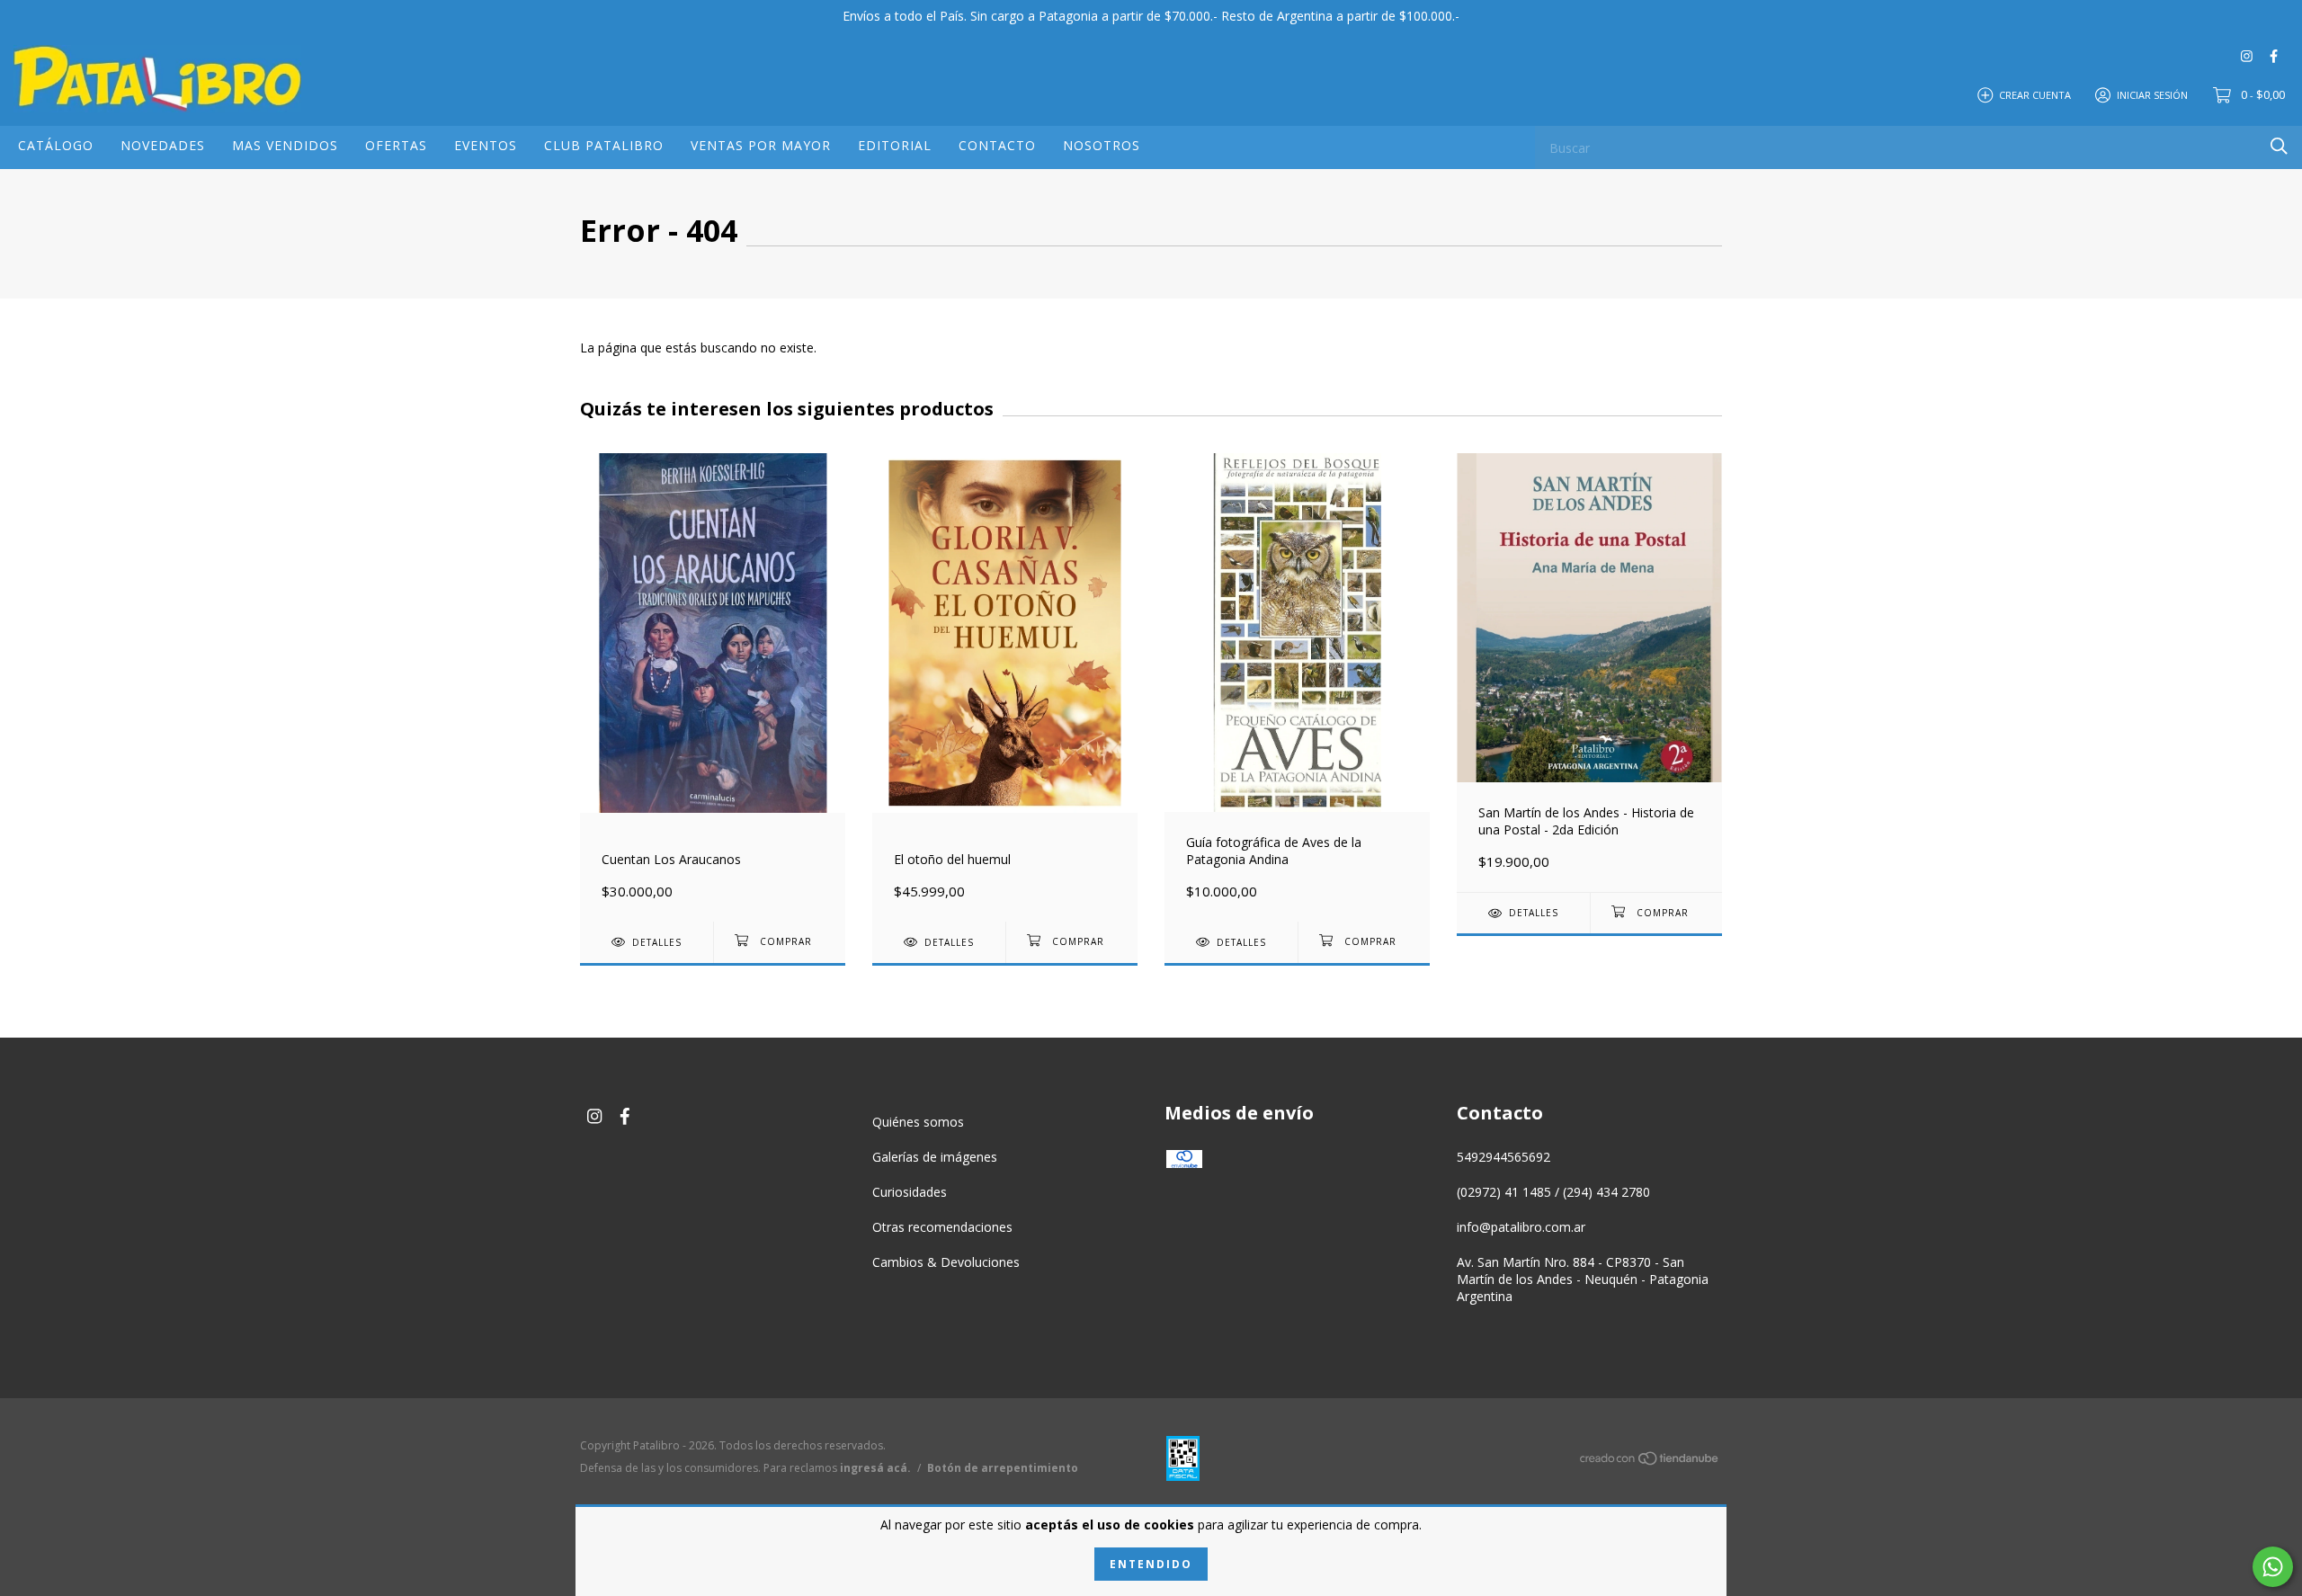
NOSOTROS (1102, 145)
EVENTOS (486, 145)
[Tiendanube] (1650, 1462)
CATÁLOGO (56, 145)
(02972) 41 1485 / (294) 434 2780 (1553, 1192)
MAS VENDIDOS (285, 145)
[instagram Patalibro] (2247, 55)
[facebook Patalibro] (2274, 55)
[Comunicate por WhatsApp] (2273, 1567)
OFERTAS (396, 145)
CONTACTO (997, 145)
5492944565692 (1503, 1157)
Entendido (1151, 1564)
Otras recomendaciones (942, 1227)
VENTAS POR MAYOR (761, 145)
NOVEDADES (163, 145)
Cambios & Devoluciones (946, 1262)
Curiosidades (910, 1192)
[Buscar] (2279, 146)
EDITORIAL (895, 145)
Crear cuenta (2035, 94)
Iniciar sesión (2152, 94)
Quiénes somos (918, 1122)
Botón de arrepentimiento (1003, 1468)
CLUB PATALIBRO (604, 145)
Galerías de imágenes (935, 1157)
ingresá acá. (875, 1468)
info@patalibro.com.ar (1521, 1227)
